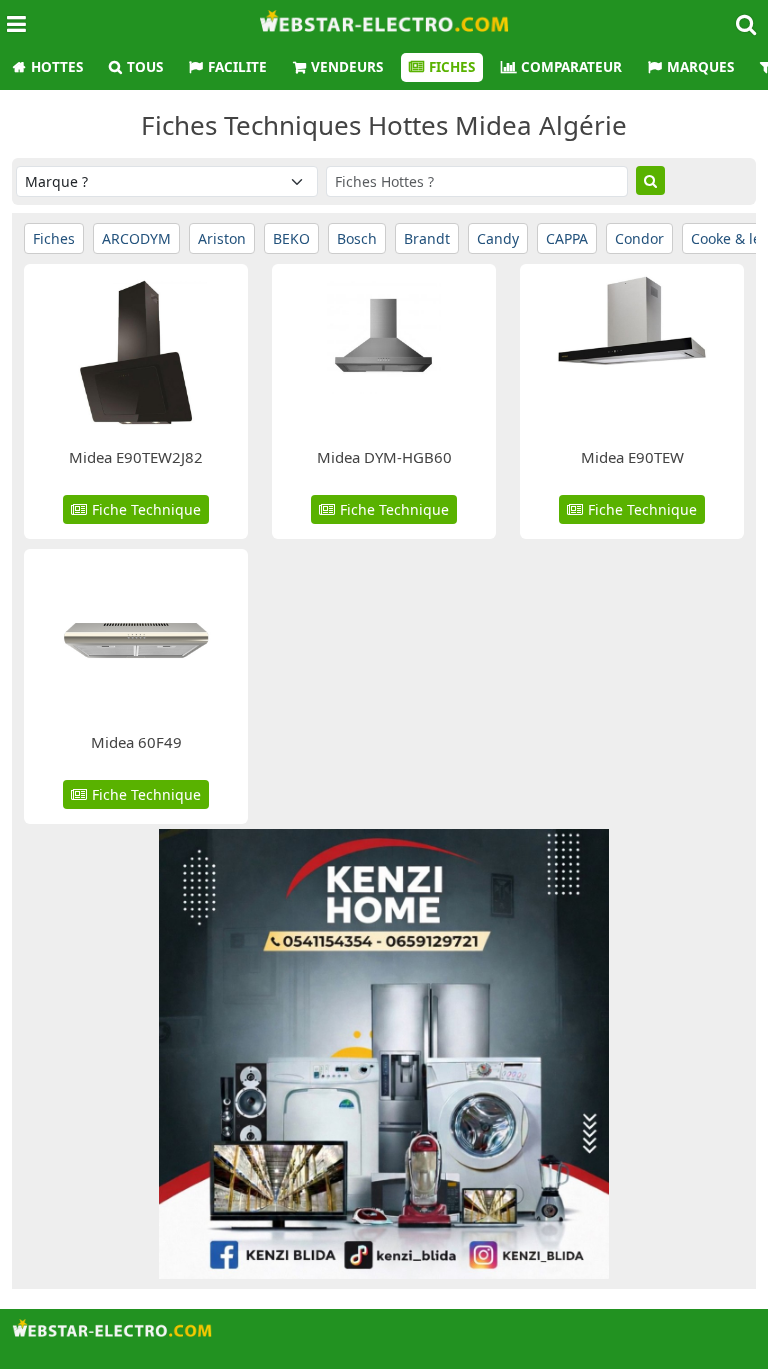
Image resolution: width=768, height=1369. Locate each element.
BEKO (291, 238)
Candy (498, 238)
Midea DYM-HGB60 (384, 457)
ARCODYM (136, 238)
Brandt (427, 238)
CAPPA (567, 238)
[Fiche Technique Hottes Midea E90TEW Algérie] (632, 350)
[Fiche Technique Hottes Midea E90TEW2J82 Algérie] (136, 350)
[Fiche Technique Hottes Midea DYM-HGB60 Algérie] (384, 350)
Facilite (237, 67)
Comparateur (571, 67)
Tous (145, 67)
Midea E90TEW (632, 457)
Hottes (57, 67)
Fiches (452, 67)
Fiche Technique (146, 509)
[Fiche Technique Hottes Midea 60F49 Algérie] (136, 635)
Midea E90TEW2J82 (136, 457)
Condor (639, 238)
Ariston (222, 238)
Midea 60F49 (136, 742)
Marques (700, 67)
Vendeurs (347, 67)
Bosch (357, 238)
